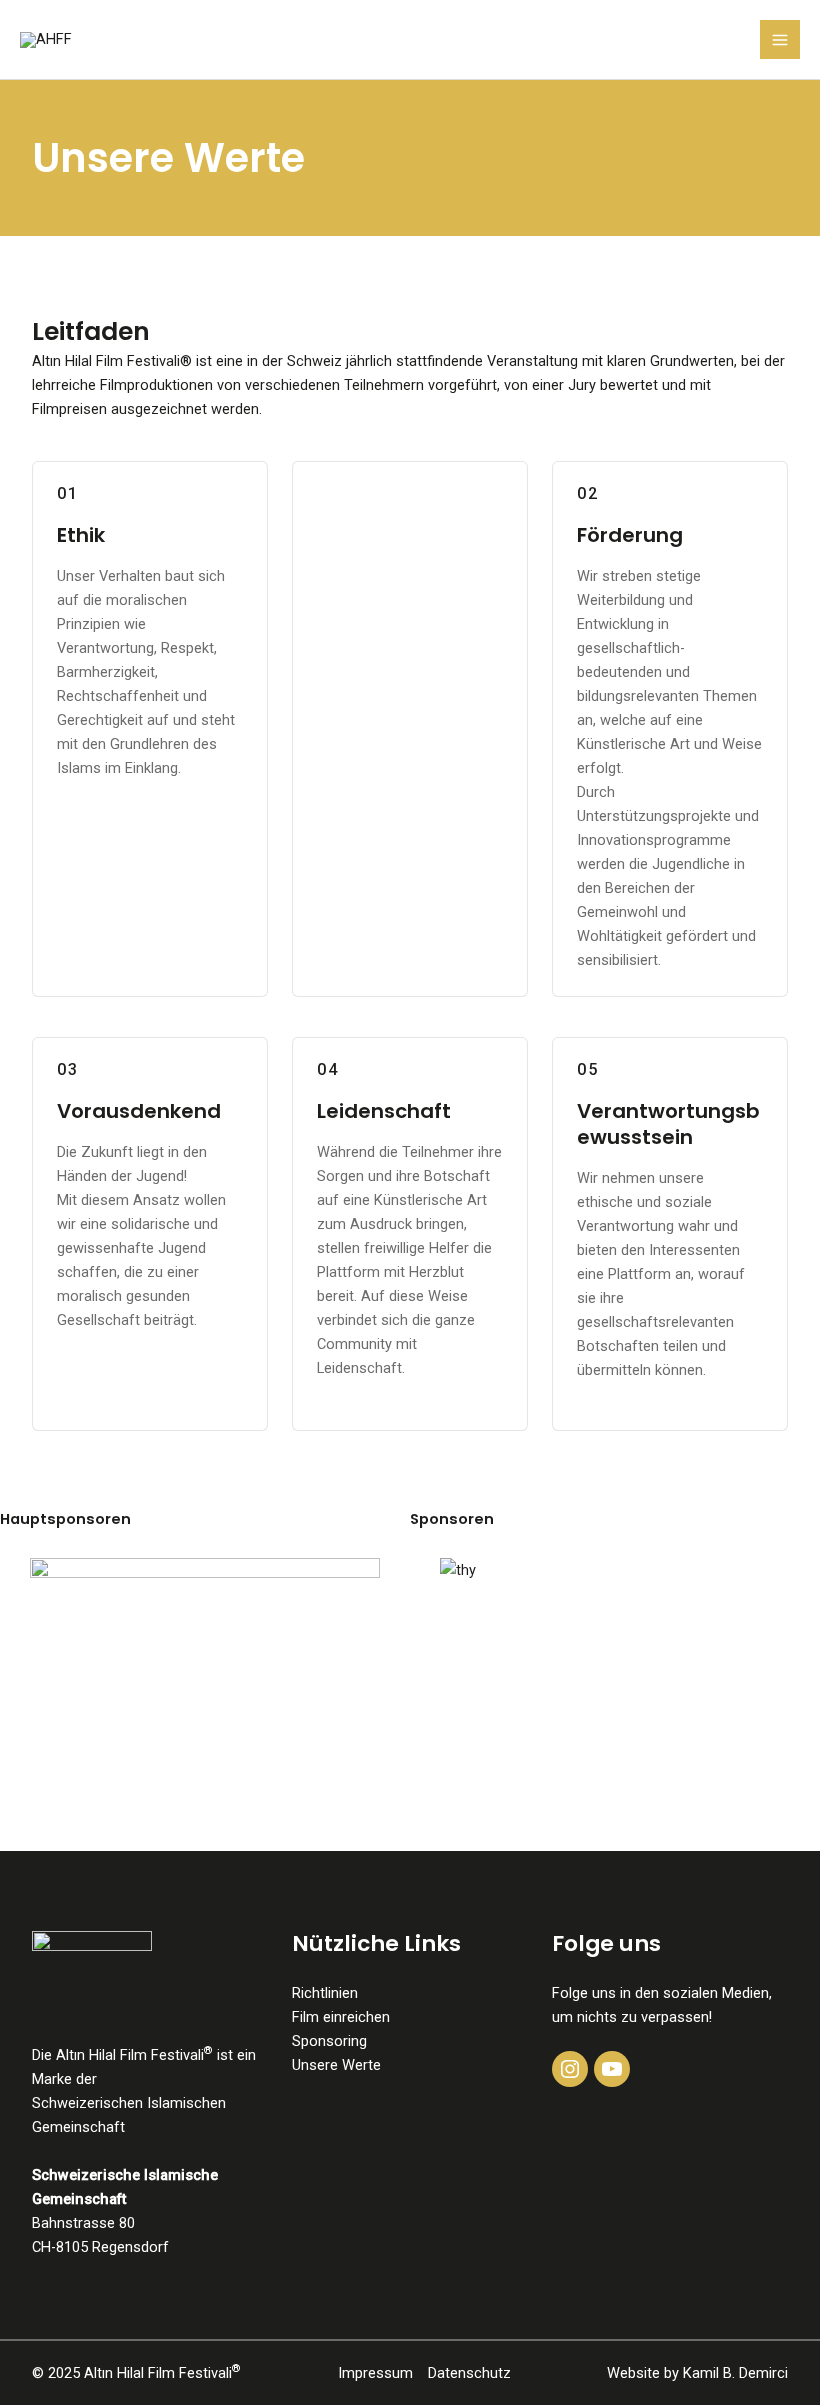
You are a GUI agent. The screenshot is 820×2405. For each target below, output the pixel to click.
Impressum (375, 2373)
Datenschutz (469, 2373)
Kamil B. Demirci (735, 2373)
